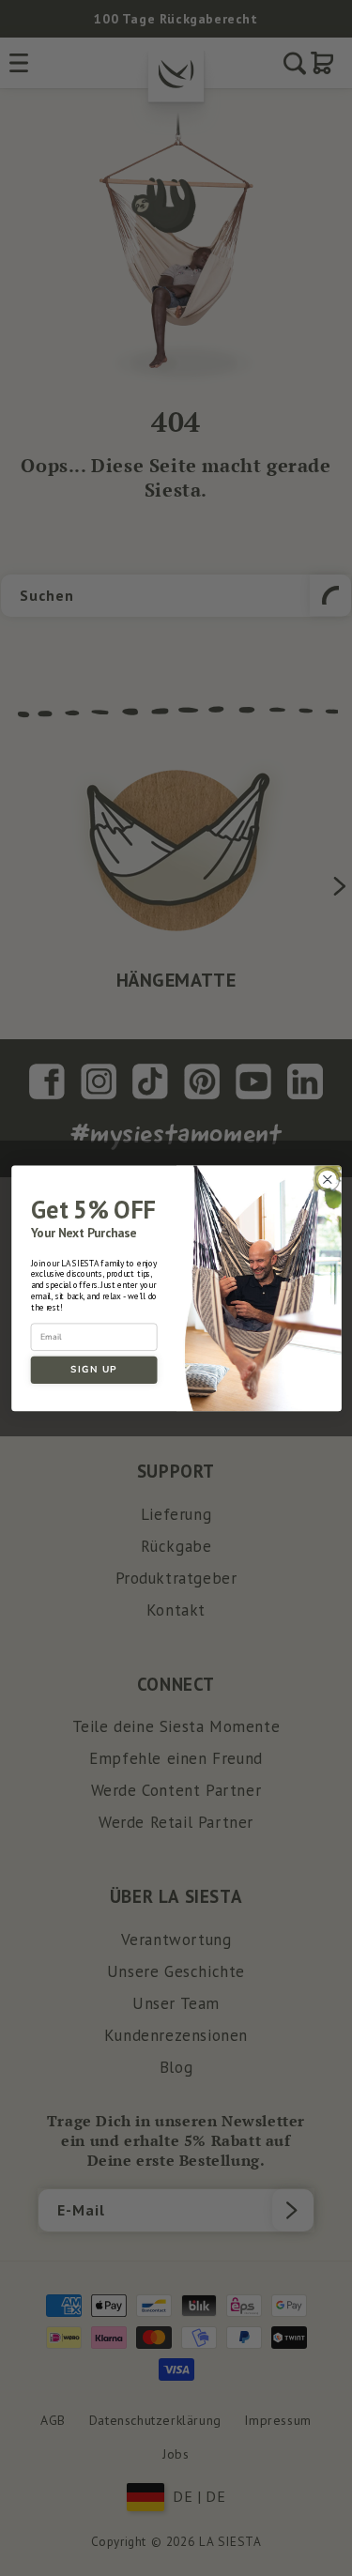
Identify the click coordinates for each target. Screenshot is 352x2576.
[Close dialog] (327, 1180)
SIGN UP (94, 1369)
